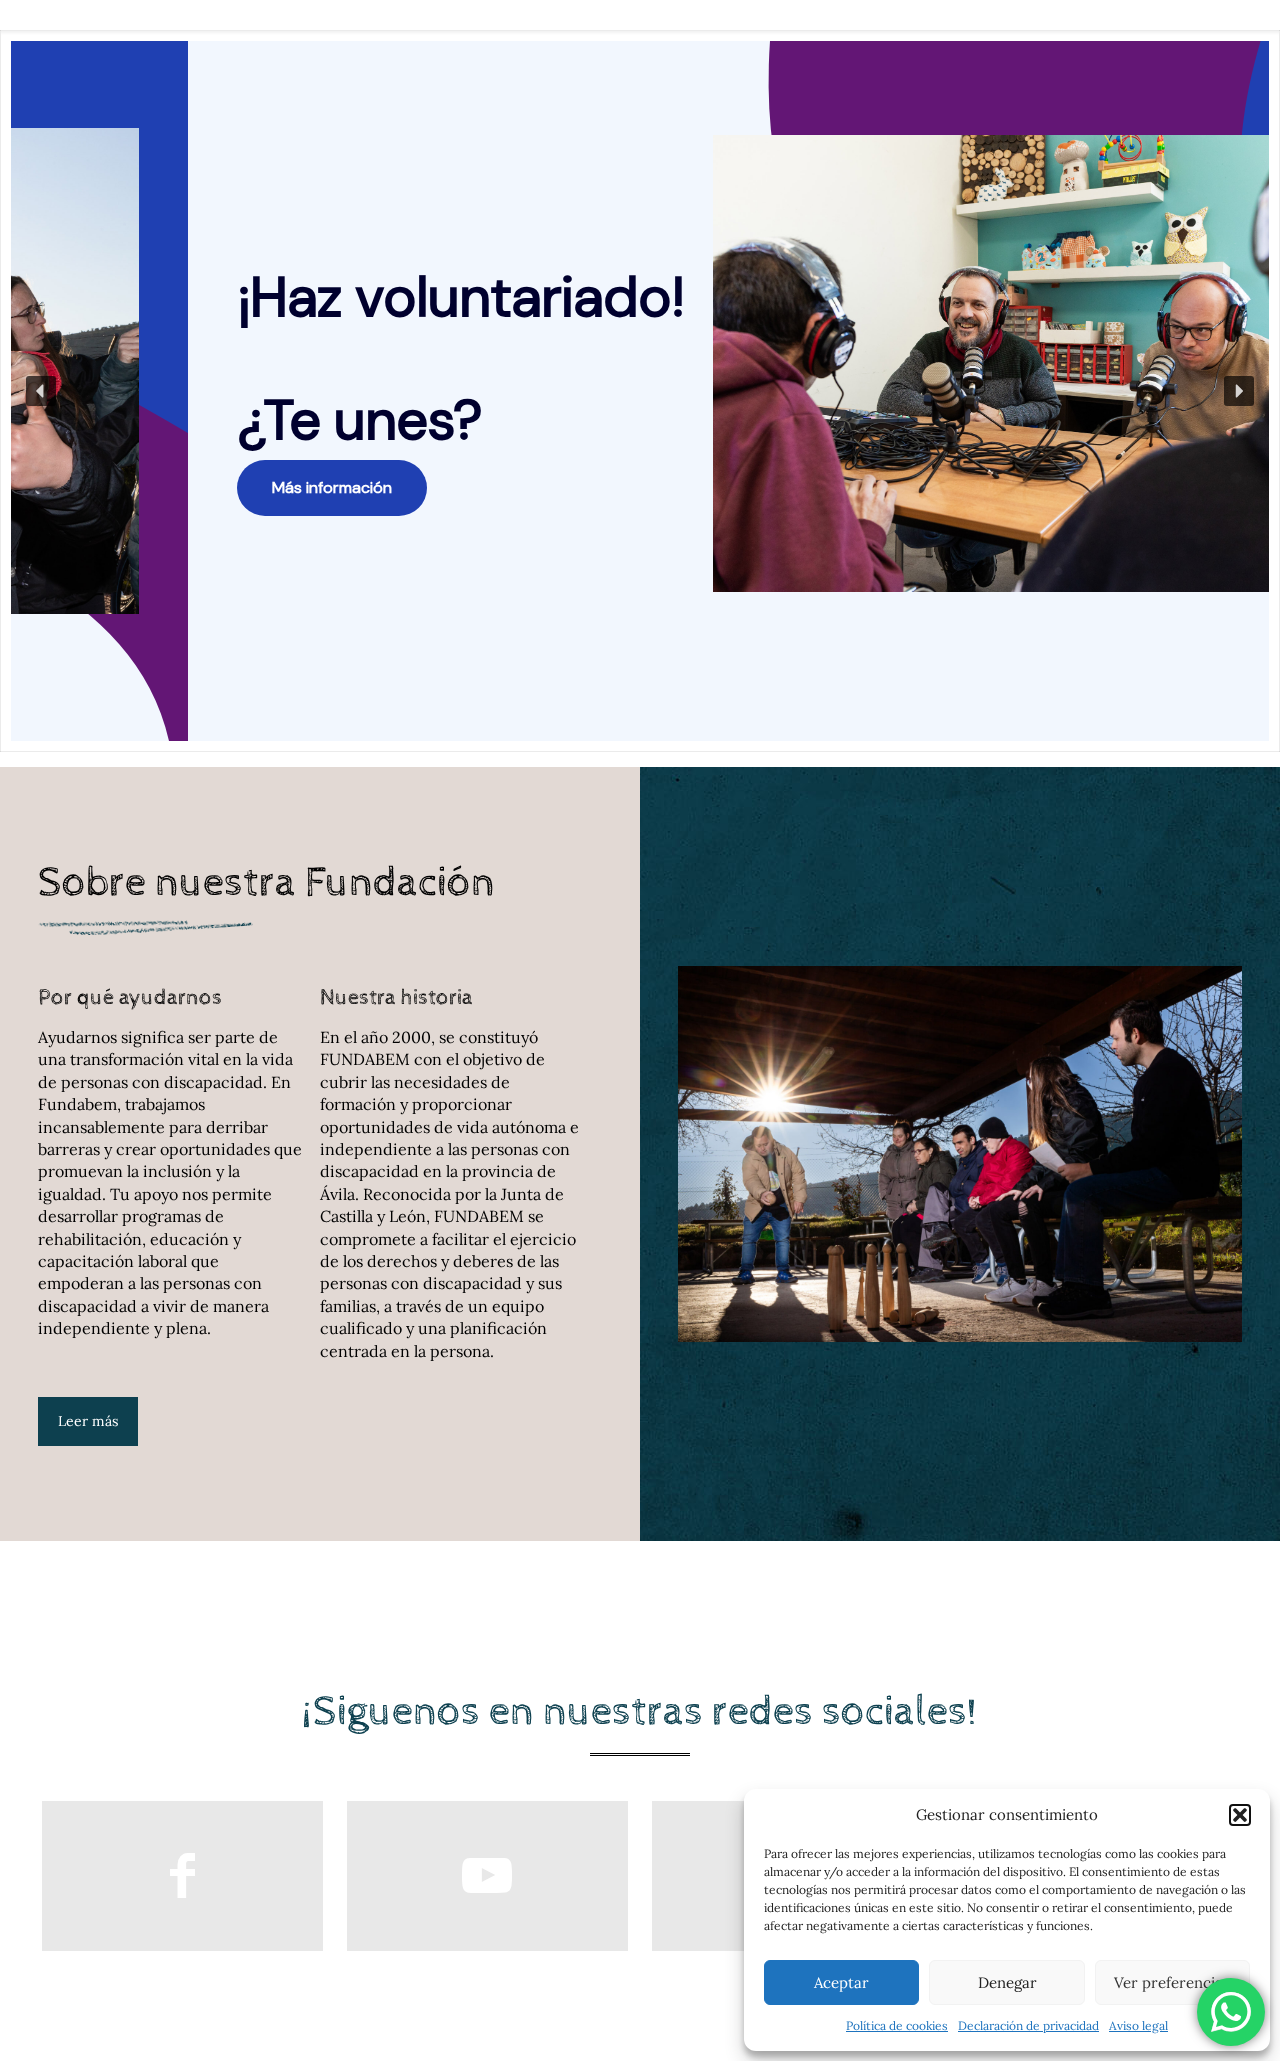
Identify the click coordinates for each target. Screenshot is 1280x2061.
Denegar (1007, 1982)
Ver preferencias (1172, 1982)
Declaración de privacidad (1028, 2025)
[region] (640, 391)
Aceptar (841, 1982)
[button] (1240, 1815)
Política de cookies (897, 2025)
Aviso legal (1138, 2025)
